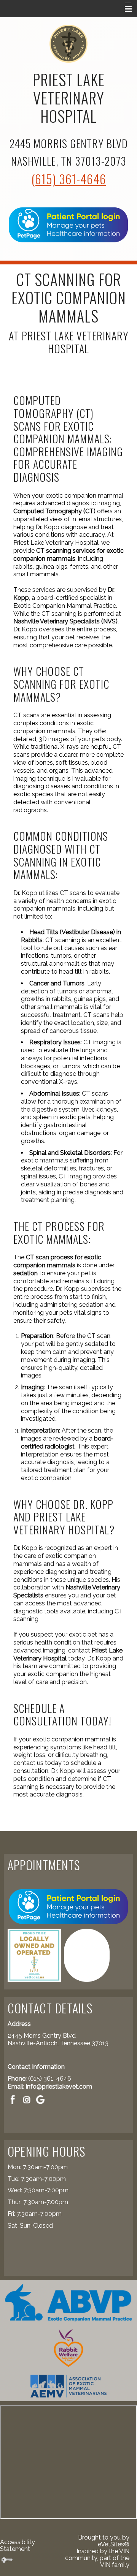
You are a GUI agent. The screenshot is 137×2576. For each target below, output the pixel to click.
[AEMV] (68, 2385)
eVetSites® (114, 2544)
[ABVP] (68, 2302)
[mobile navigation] (125, 9)
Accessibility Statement (18, 2545)
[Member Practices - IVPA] (34, 1955)
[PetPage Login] (68, 224)
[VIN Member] (87, 1955)
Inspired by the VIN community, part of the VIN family (97, 2558)
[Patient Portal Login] (68, 1906)
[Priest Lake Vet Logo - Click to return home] (68, 43)
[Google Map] (40, 2099)
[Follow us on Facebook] (13, 2099)
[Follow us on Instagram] (27, 2099)
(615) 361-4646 (69, 179)
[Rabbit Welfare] (68, 2348)
